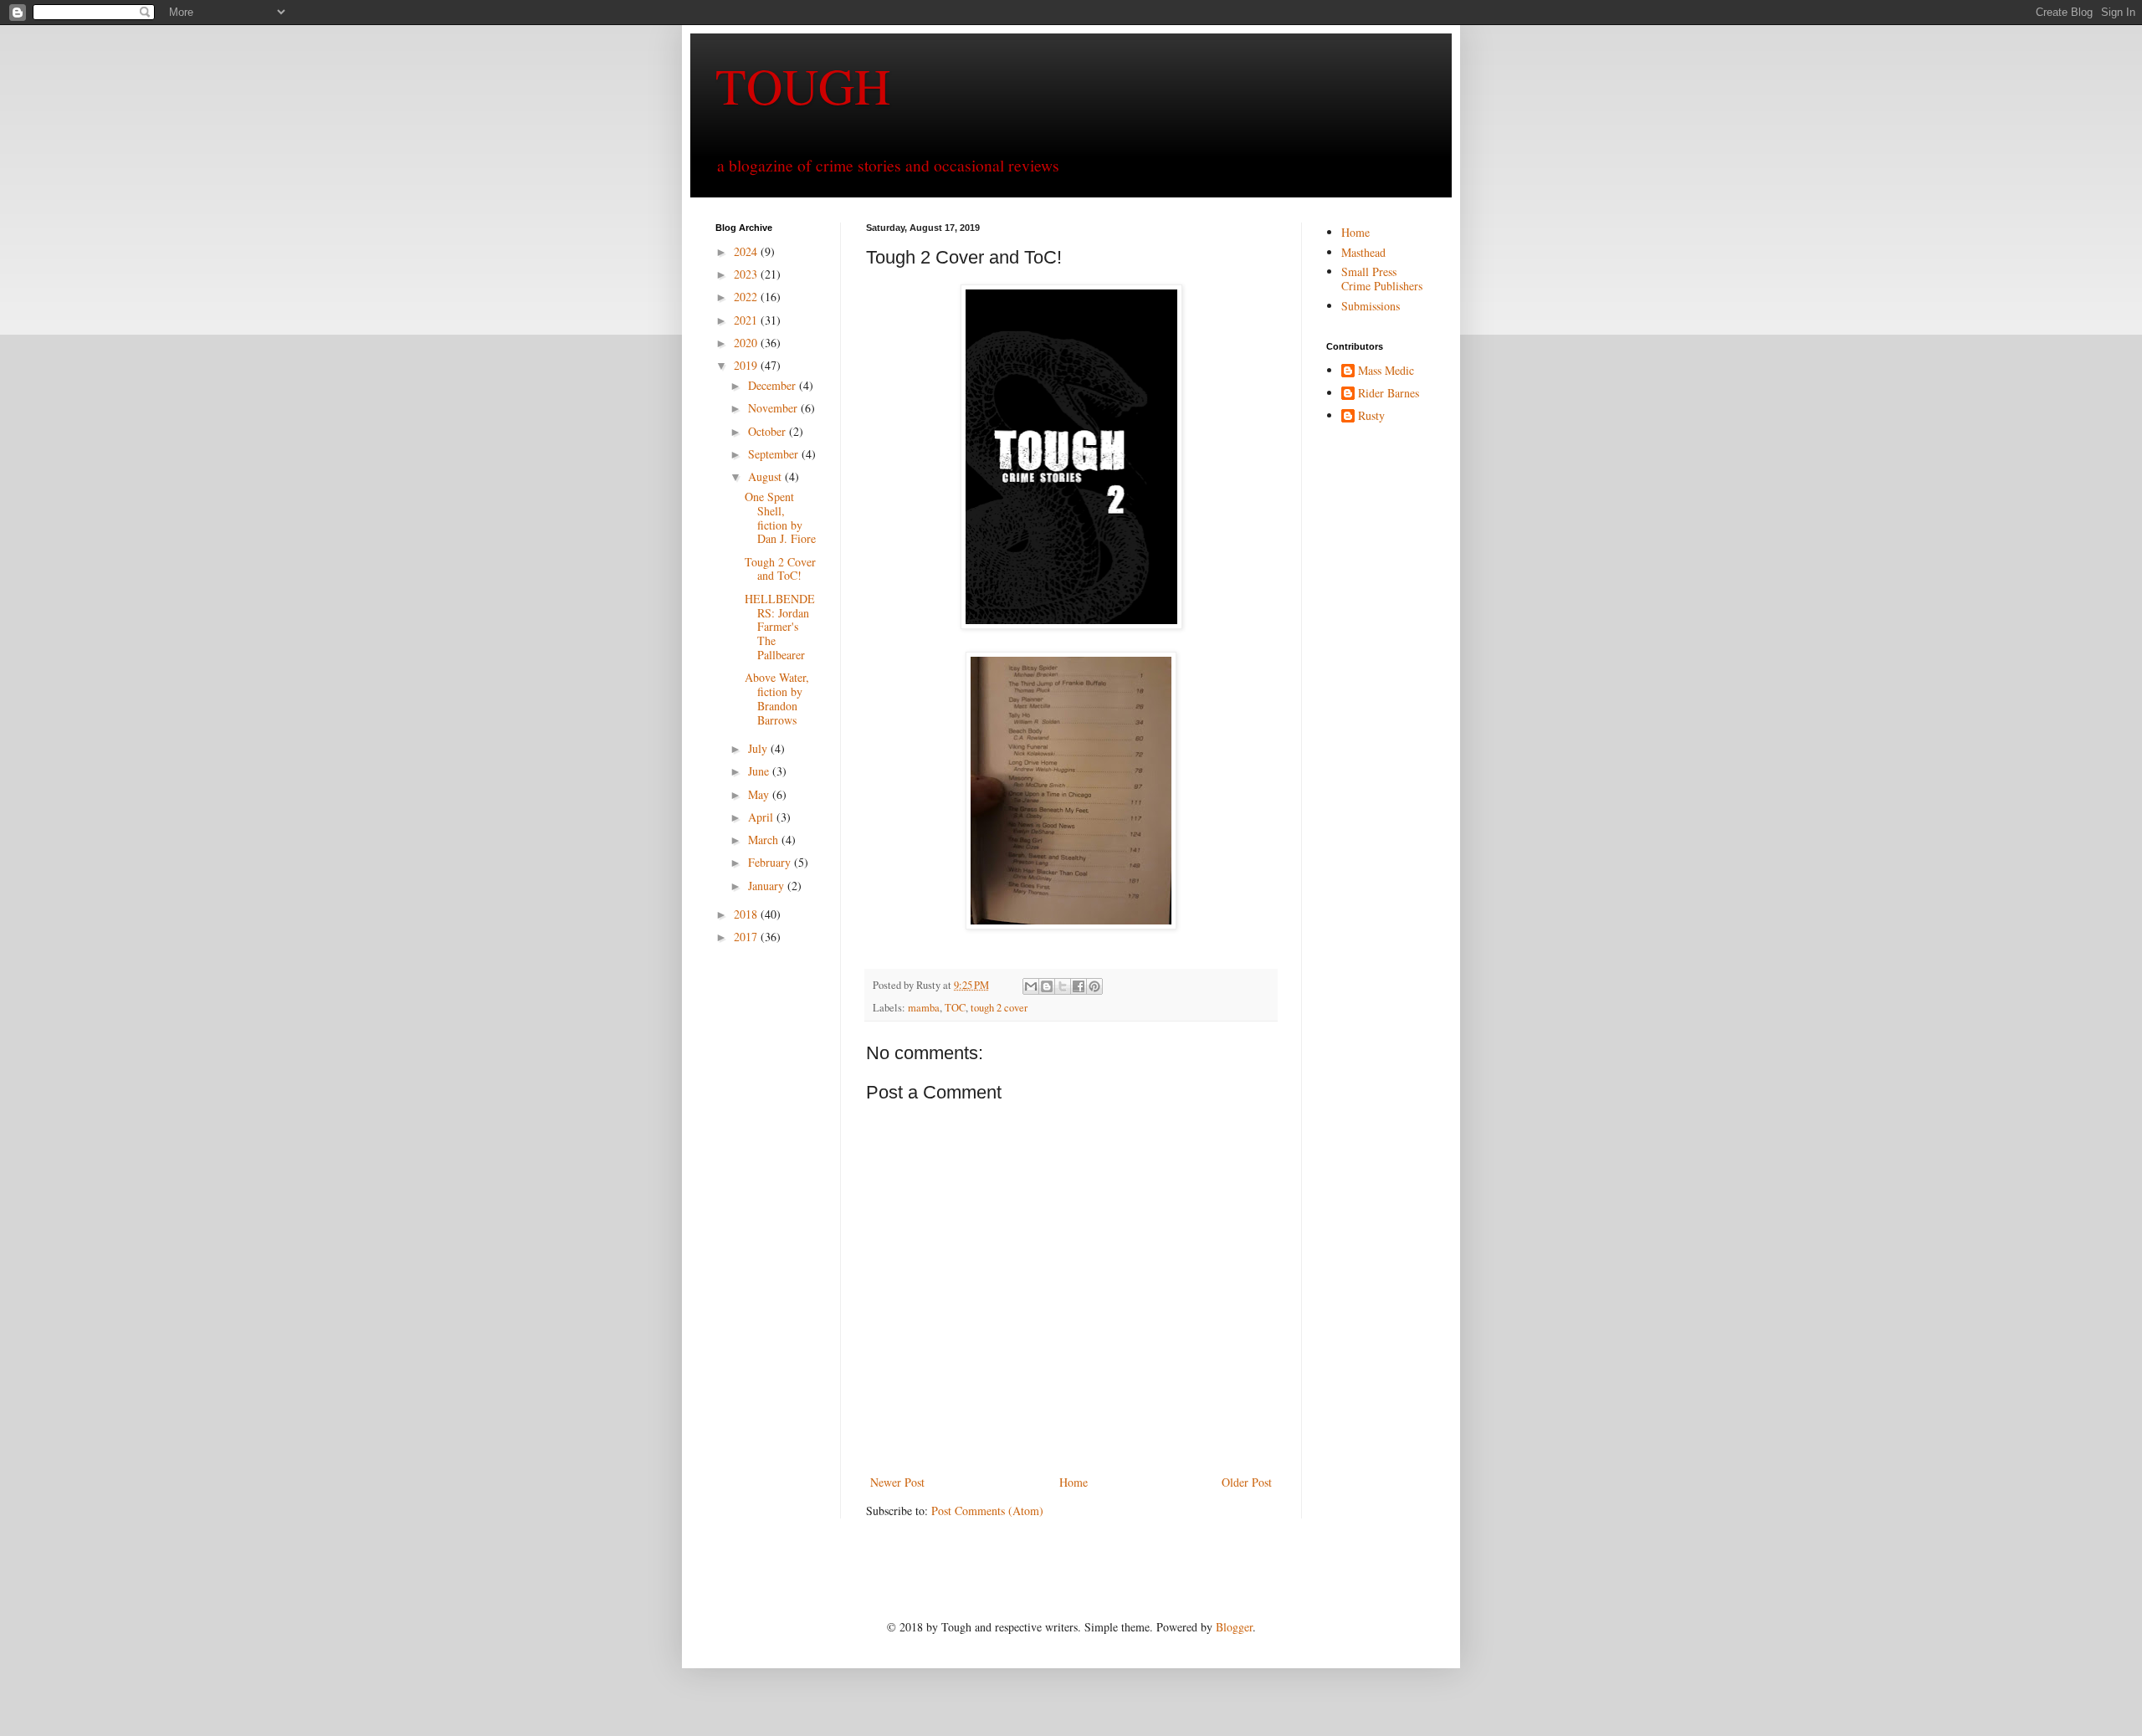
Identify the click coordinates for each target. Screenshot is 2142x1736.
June (760, 771)
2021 (747, 320)
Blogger (1234, 1627)
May (760, 794)
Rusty (1371, 416)
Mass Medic (1386, 371)
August (766, 476)
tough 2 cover (999, 1008)
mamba (924, 1008)
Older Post (1247, 1482)
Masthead (1363, 252)
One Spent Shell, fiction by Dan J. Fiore (780, 517)
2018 (747, 914)
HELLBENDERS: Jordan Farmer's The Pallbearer (780, 627)
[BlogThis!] (1047, 986)
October (769, 431)
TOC (955, 1008)
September (775, 454)
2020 (747, 343)
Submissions (1371, 306)
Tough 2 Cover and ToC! (780, 569)
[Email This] (1031, 986)
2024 (747, 251)
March (765, 840)
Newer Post (897, 1482)
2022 (747, 297)
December (774, 385)
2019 (747, 365)
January (768, 886)
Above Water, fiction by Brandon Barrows (777, 698)
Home (1074, 1482)
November (774, 408)
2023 (747, 274)
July (759, 748)
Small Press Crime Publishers (1382, 279)
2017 (747, 937)
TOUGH (803, 85)
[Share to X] (1063, 986)
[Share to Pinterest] (1094, 986)
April (762, 817)
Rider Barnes (1389, 394)
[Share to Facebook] (1079, 986)
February (771, 862)
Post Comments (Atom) (987, 1511)
